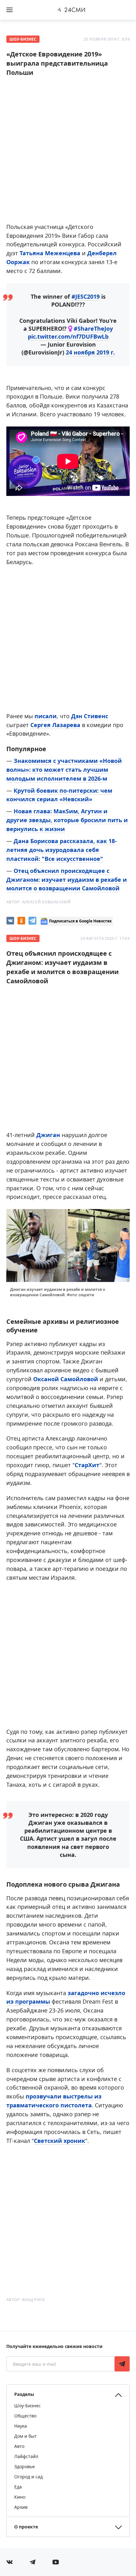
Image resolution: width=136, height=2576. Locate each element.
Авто (19, 2446)
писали (46, 716)
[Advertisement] (68, 152)
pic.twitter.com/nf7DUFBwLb (68, 336)
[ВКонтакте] (10, 921)
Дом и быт (25, 2436)
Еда (18, 2487)
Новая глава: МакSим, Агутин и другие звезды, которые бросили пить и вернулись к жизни (67, 820)
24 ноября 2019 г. (90, 352)
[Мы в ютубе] (56, 2562)
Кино (20, 2497)
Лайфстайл (26, 2456)
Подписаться (122, 2364)
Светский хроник (59, 2141)
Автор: (38, 902)
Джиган (48, 1135)
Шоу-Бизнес (23, 39)
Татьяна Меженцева (50, 253)
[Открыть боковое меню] (9, 10)
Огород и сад (28, 2477)
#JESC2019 (86, 296)
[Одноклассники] (21, 921)
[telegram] (32, 921)
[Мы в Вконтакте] (9, 2562)
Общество (25, 2416)
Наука (21, 2426)
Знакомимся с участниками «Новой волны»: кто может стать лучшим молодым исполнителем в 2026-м (64, 770)
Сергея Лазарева (55, 725)
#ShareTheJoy (93, 329)
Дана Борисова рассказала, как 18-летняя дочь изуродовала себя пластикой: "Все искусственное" (62, 850)
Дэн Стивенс (89, 716)
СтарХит (87, 1465)
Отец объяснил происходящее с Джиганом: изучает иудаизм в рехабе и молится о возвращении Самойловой (67, 880)
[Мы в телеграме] (33, 2562)
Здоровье (25, 2466)
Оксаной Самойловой (66, 1379)
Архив (21, 2507)
